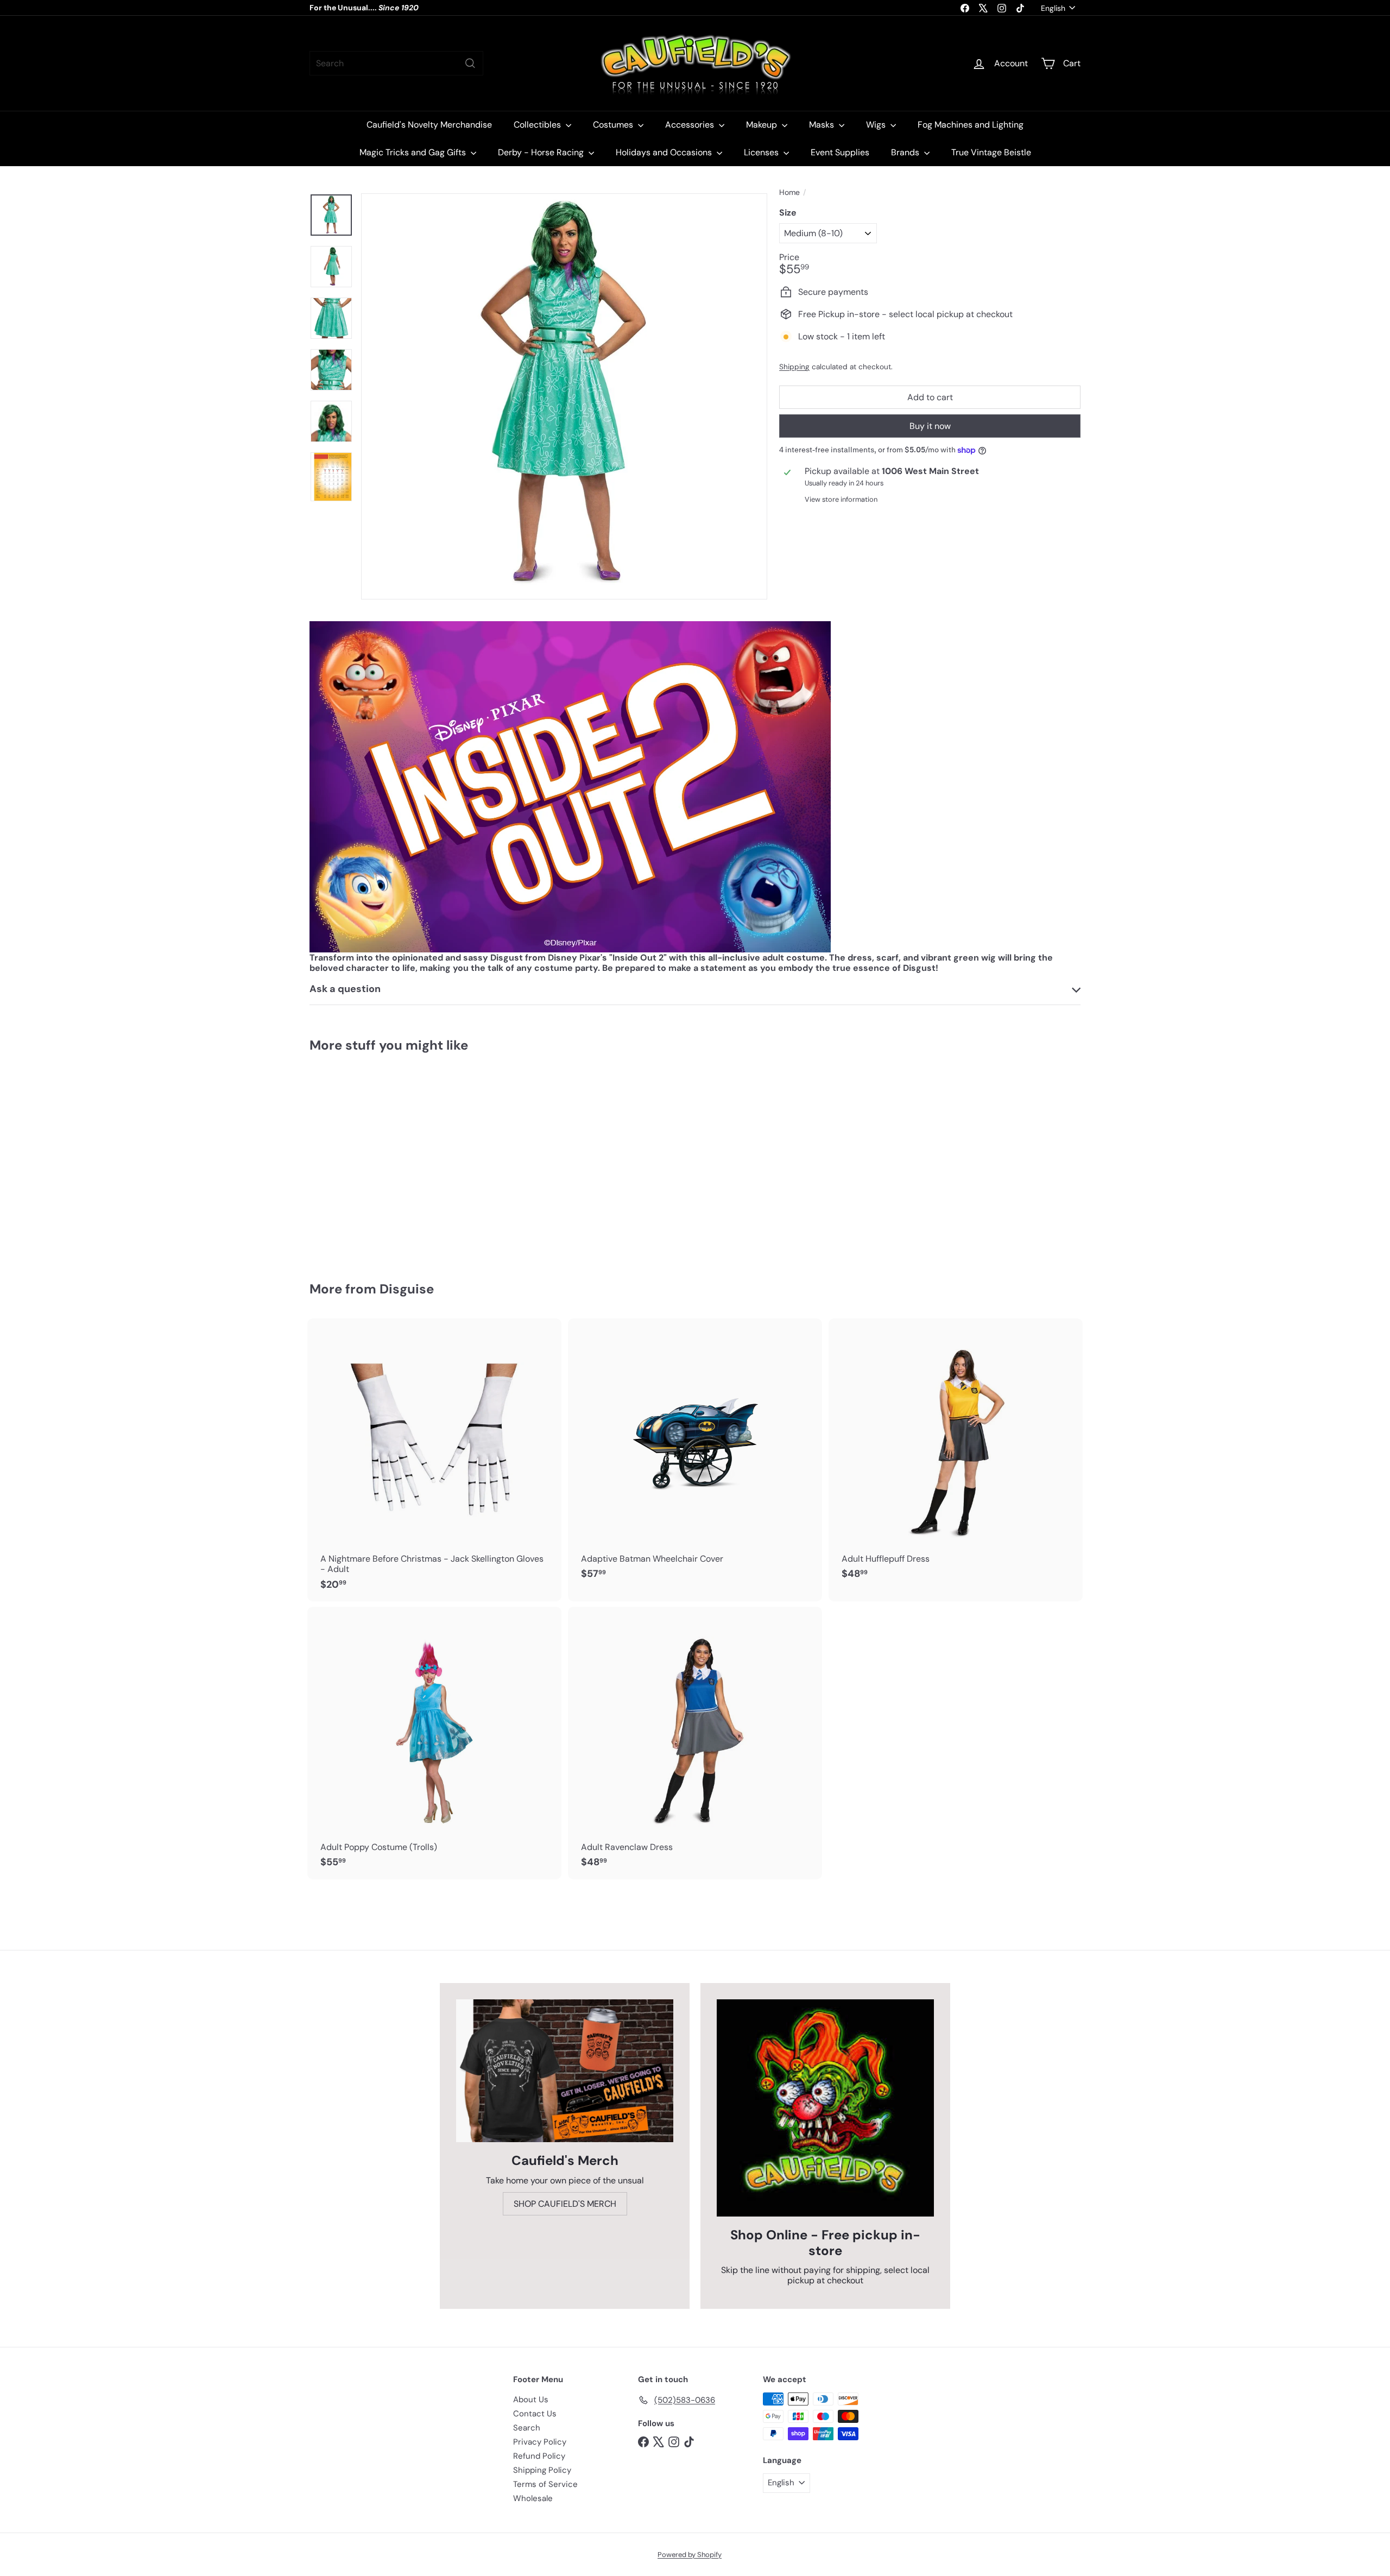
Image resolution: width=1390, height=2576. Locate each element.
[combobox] (396, 63)
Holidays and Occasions (665, 152)
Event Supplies (840, 152)
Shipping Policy (542, 2470)
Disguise (407, 1289)
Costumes (614, 125)
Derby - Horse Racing (542, 152)
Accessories (691, 125)
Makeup (763, 125)
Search (527, 2428)
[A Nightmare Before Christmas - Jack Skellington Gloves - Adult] (434, 1460)
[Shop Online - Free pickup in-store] (825, 2108)
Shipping (794, 367)
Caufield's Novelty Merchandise (429, 125)
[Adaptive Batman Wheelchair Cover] (695, 1455)
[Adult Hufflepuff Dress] (956, 1455)
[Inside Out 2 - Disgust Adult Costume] (369, 1159)
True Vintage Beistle (991, 152)
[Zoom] (564, 396)
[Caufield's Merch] (565, 2071)
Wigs (877, 125)
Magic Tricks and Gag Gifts (414, 152)
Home (789, 192)
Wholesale (533, 2498)
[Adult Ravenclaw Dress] (695, 1743)
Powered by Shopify (690, 2555)
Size (788, 213)
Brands (906, 152)
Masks (823, 125)
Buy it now (930, 426)
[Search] (470, 63)
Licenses (762, 152)
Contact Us (535, 2414)
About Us (531, 2400)
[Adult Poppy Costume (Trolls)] (434, 1743)
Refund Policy (539, 2456)
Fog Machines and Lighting (971, 125)
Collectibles (538, 125)
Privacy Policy (540, 2442)
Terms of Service (545, 2484)
